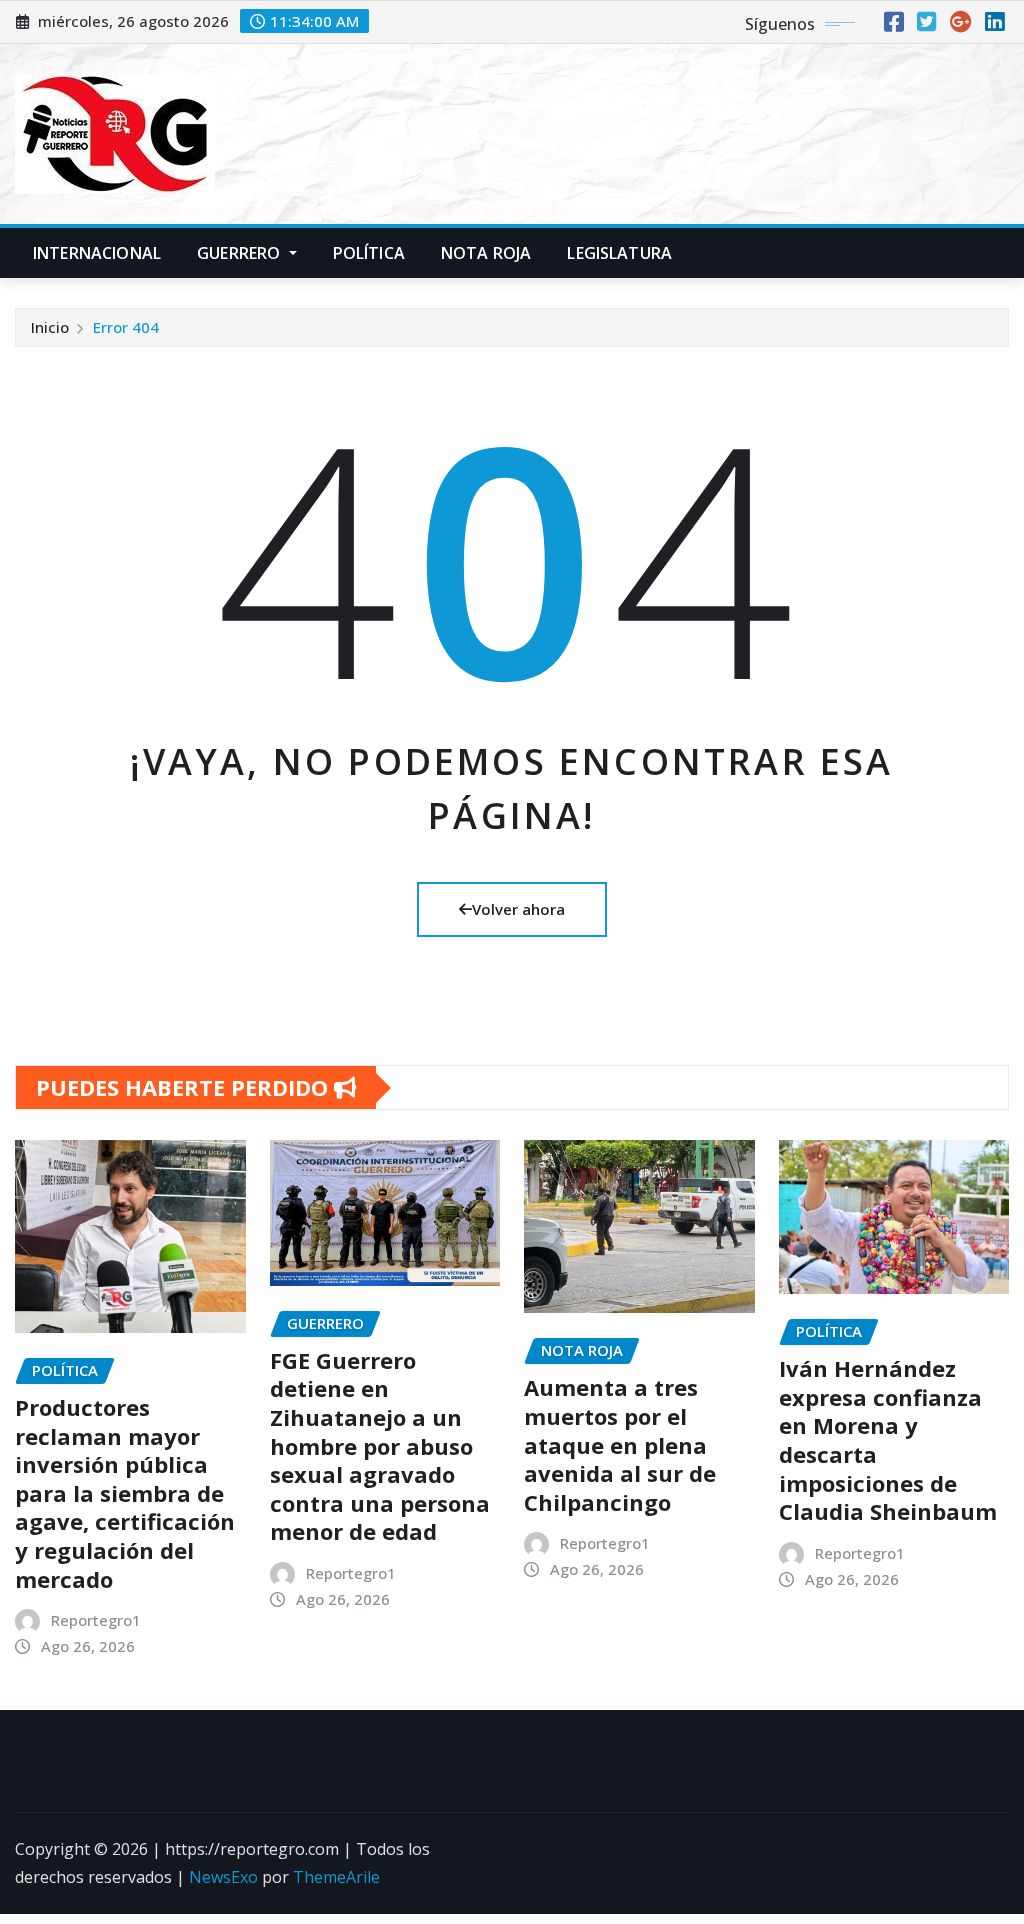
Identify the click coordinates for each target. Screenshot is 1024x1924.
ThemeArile (336, 1877)
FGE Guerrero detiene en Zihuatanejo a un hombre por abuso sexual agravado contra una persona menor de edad (380, 1446)
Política (369, 253)
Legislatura (619, 253)
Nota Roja (486, 253)
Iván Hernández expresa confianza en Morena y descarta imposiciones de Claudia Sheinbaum (888, 1439)
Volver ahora (518, 909)
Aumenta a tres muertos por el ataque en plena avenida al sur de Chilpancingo (620, 1444)
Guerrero (240, 253)
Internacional (97, 253)
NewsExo (223, 1877)
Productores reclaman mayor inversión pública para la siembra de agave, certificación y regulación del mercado (125, 1493)
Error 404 (126, 327)
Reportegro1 (96, 1620)
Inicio (50, 327)
